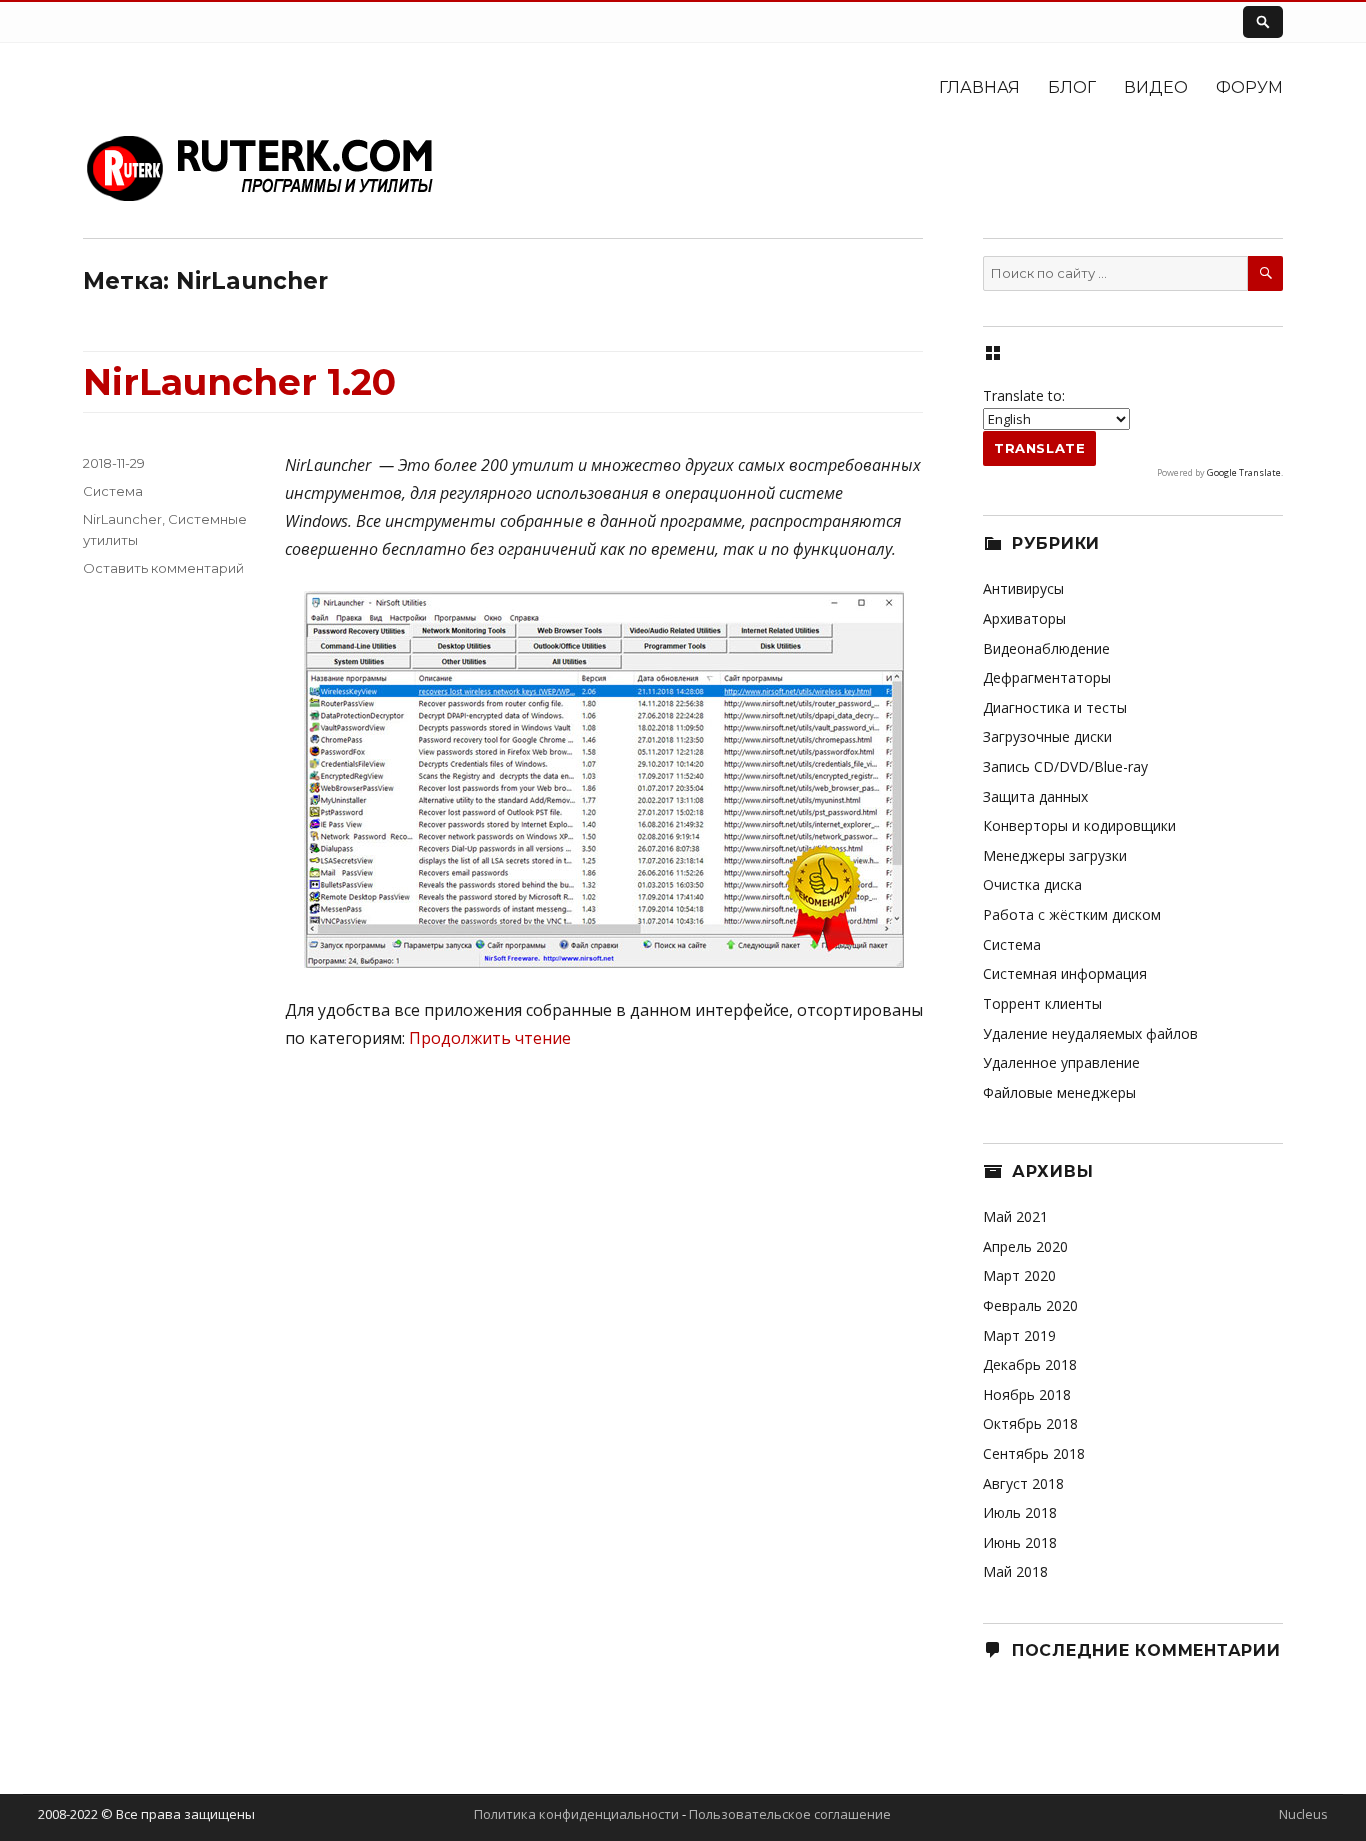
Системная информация (1065, 973)
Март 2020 (1019, 1275)
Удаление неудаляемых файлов (1090, 1033)
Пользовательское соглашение (790, 1814)
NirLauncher (122, 519)
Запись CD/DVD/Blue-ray (1065, 766)
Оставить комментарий (163, 568)
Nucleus (1303, 1814)
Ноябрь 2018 (1027, 1394)
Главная (979, 87)
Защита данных (1035, 796)
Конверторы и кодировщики (1079, 825)
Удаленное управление (1061, 1062)
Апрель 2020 (1025, 1246)
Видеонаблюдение (1046, 648)
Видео (1156, 87)
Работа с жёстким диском (1072, 914)
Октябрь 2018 (1030, 1423)
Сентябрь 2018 (1034, 1453)
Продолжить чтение (490, 1038)
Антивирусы (1023, 588)
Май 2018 (1015, 1571)
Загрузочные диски (1047, 736)
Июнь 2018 (1020, 1542)
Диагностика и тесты (1055, 707)
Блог (1072, 87)
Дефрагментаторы (1047, 677)
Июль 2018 (1020, 1512)
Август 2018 (1023, 1483)
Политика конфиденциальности (576, 1814)
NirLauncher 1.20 (239, 382)
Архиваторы (1024, 618)
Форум (1249, 87)
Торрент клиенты (1042, 1003)
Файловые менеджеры (1059, 1092)
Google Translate (1244, 472)
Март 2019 (1019, 1335)
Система (113, 491)
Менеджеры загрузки (1055, 855)
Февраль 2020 (1030, 1305)
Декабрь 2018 (1030, 1364)
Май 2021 (1015, 1216)
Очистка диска (1032, 884)
